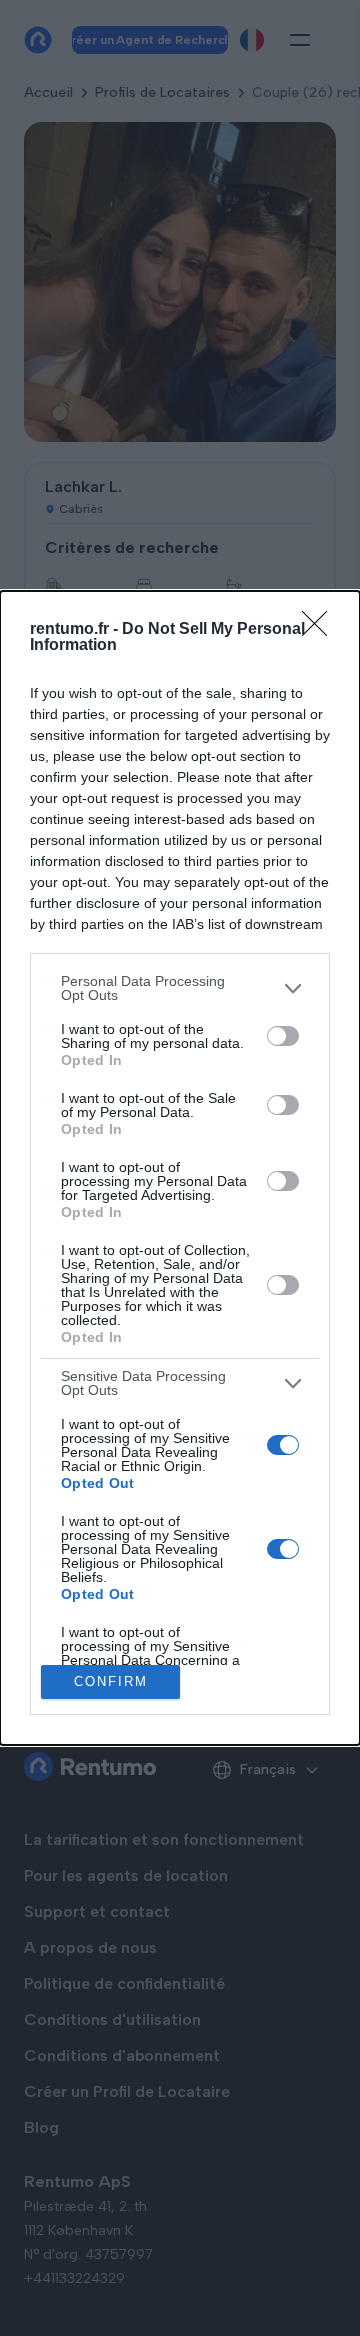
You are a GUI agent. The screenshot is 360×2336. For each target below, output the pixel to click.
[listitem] (180, 988)
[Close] (321, 630)
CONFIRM (111, 1681)
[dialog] (180, 1168)
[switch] (283, 1036)
